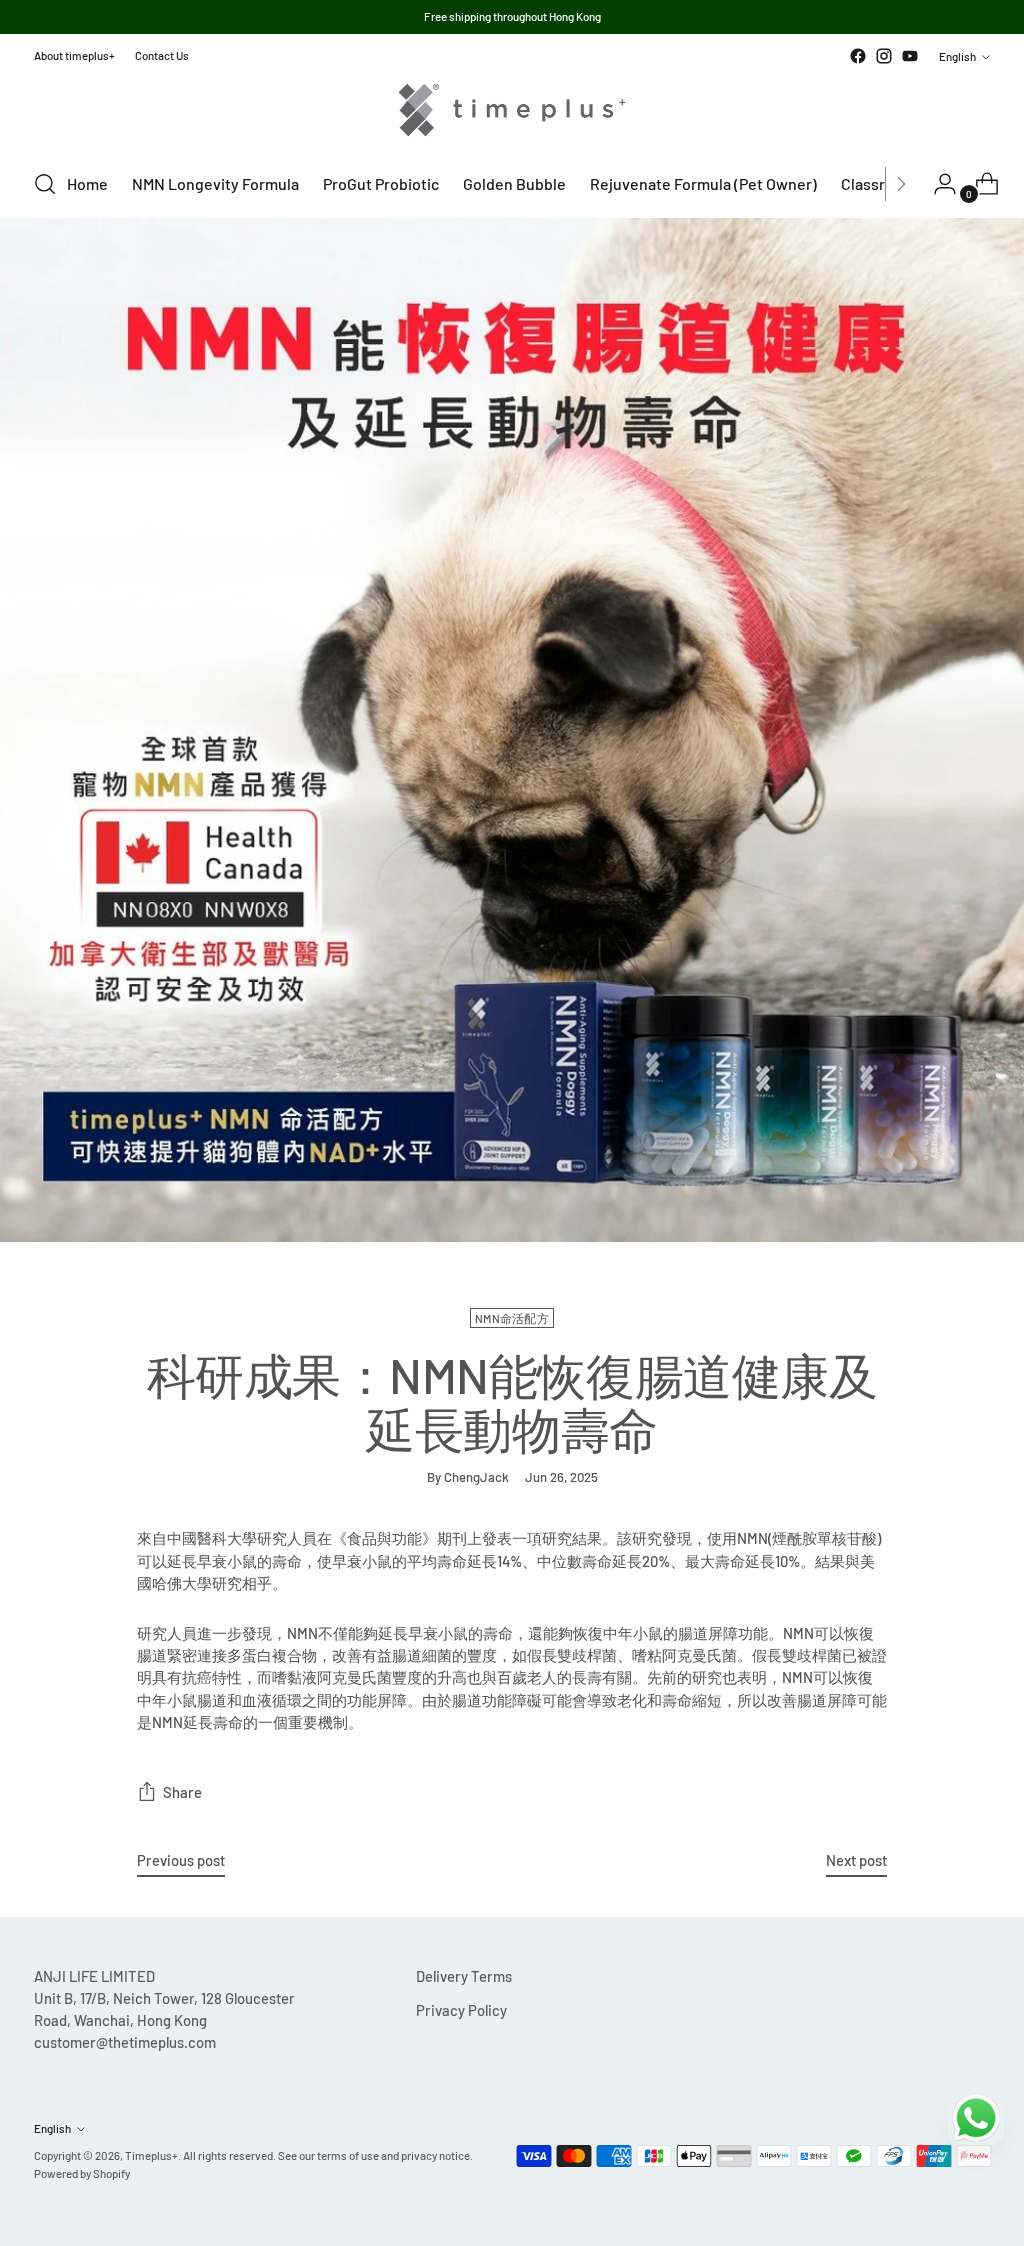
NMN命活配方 (512, 1318)
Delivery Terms (464, 1976)
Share (182, 1792)
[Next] (901, 184)
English (957, 56)
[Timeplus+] (512, 110)
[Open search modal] (45, 184)
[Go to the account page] (937, 184)
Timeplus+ (151, 2155)
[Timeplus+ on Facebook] (858, 56)
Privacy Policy (461, 2010)
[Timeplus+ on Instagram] (884, 56)
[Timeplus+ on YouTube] (910, 56)
